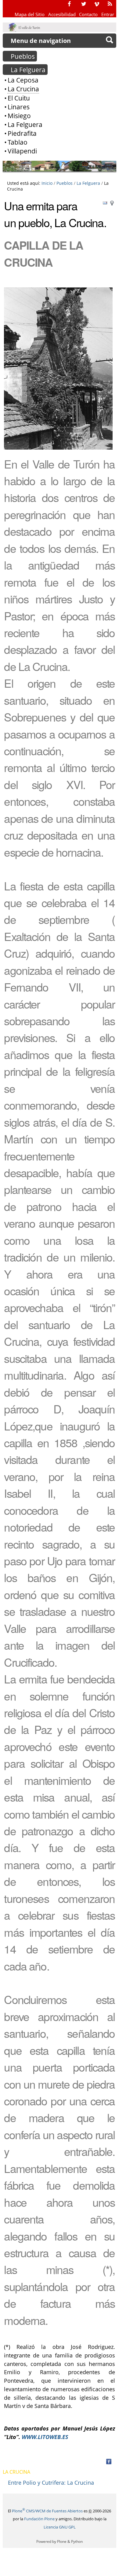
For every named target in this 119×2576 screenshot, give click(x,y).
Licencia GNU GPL (60, 2527)
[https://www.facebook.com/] (69, 4)
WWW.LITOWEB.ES (45, 2437)
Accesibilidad (62, 14)
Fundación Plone (39, 2519)
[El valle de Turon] (25, 27)
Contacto (88, 14)
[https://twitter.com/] (84, 4)
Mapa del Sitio (30, 14)
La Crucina (16, 2472)
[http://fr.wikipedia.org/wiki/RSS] (110, 4)
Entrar (108, 14)
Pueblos (65, 183)
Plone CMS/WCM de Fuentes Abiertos (47, 2511)
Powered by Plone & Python (60, 2541)
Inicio (47, 183)
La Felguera (88, 183)
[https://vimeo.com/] (97, 4)
